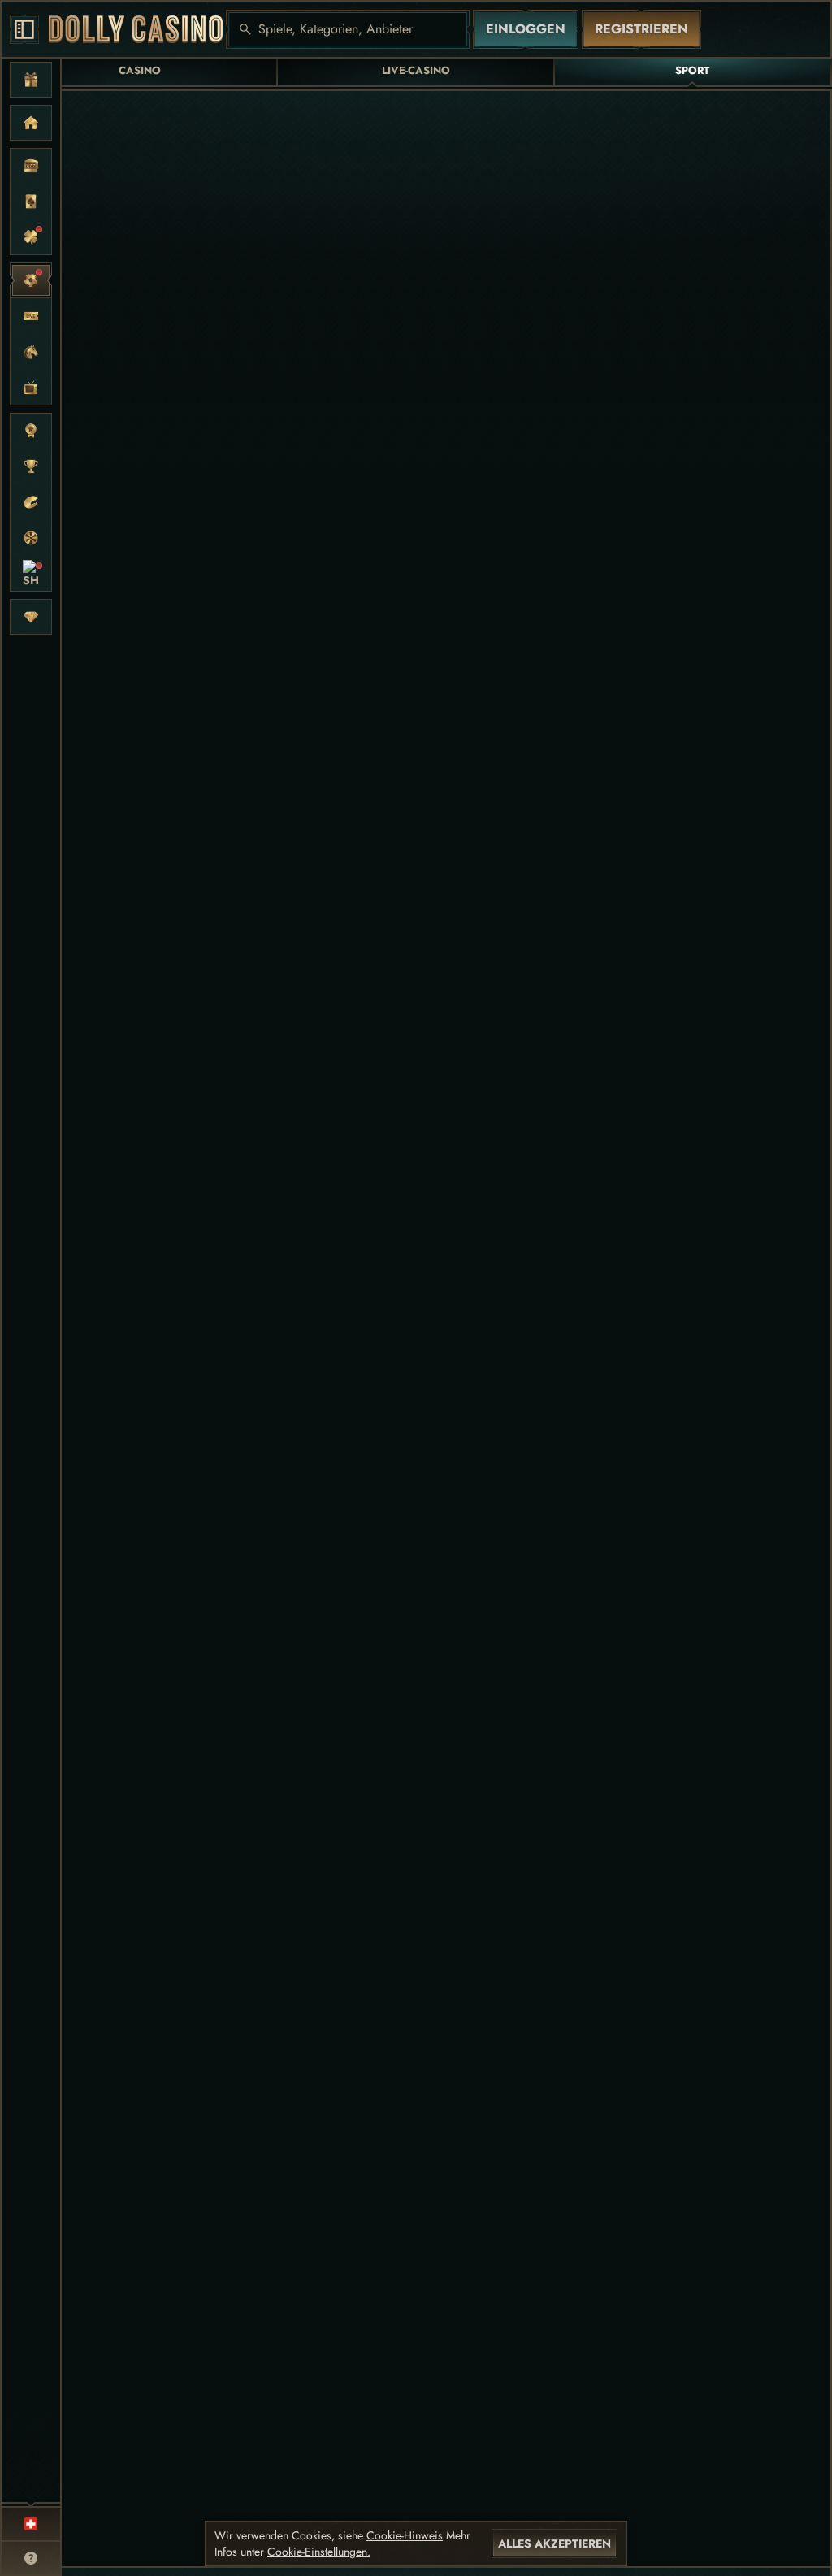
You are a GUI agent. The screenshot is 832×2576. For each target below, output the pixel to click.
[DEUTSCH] (31, 2524)
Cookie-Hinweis (405, 2535)
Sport (692, 70)
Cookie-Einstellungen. (319, 2552)
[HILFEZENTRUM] (31, 2558)
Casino (140, 70)
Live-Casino (416, 70)
